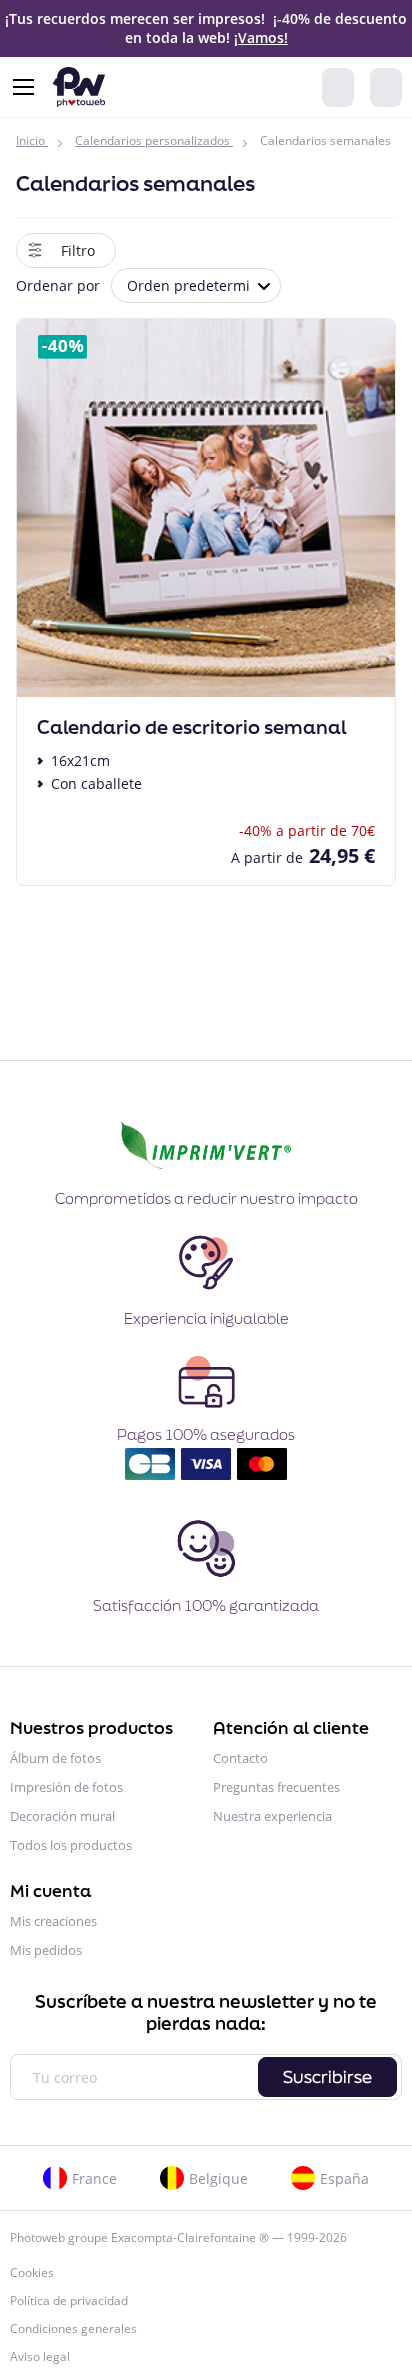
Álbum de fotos (55, 1758)
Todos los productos (71, 1845)
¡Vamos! (261, 37)
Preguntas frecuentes (276, 1787)
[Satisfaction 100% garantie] (206, 1575)
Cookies (32, 2272)
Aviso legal (40, 2356)
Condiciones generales (73, 2328)
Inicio (30, 140)
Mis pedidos (46, 1950)
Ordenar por (58, 285)
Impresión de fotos (66, 1787)
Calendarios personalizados (152, 140)
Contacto (240, 1758)
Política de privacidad (69, 2300)
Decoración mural (62, 1816)
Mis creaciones (53, 1921)
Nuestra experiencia (272, 1816)
